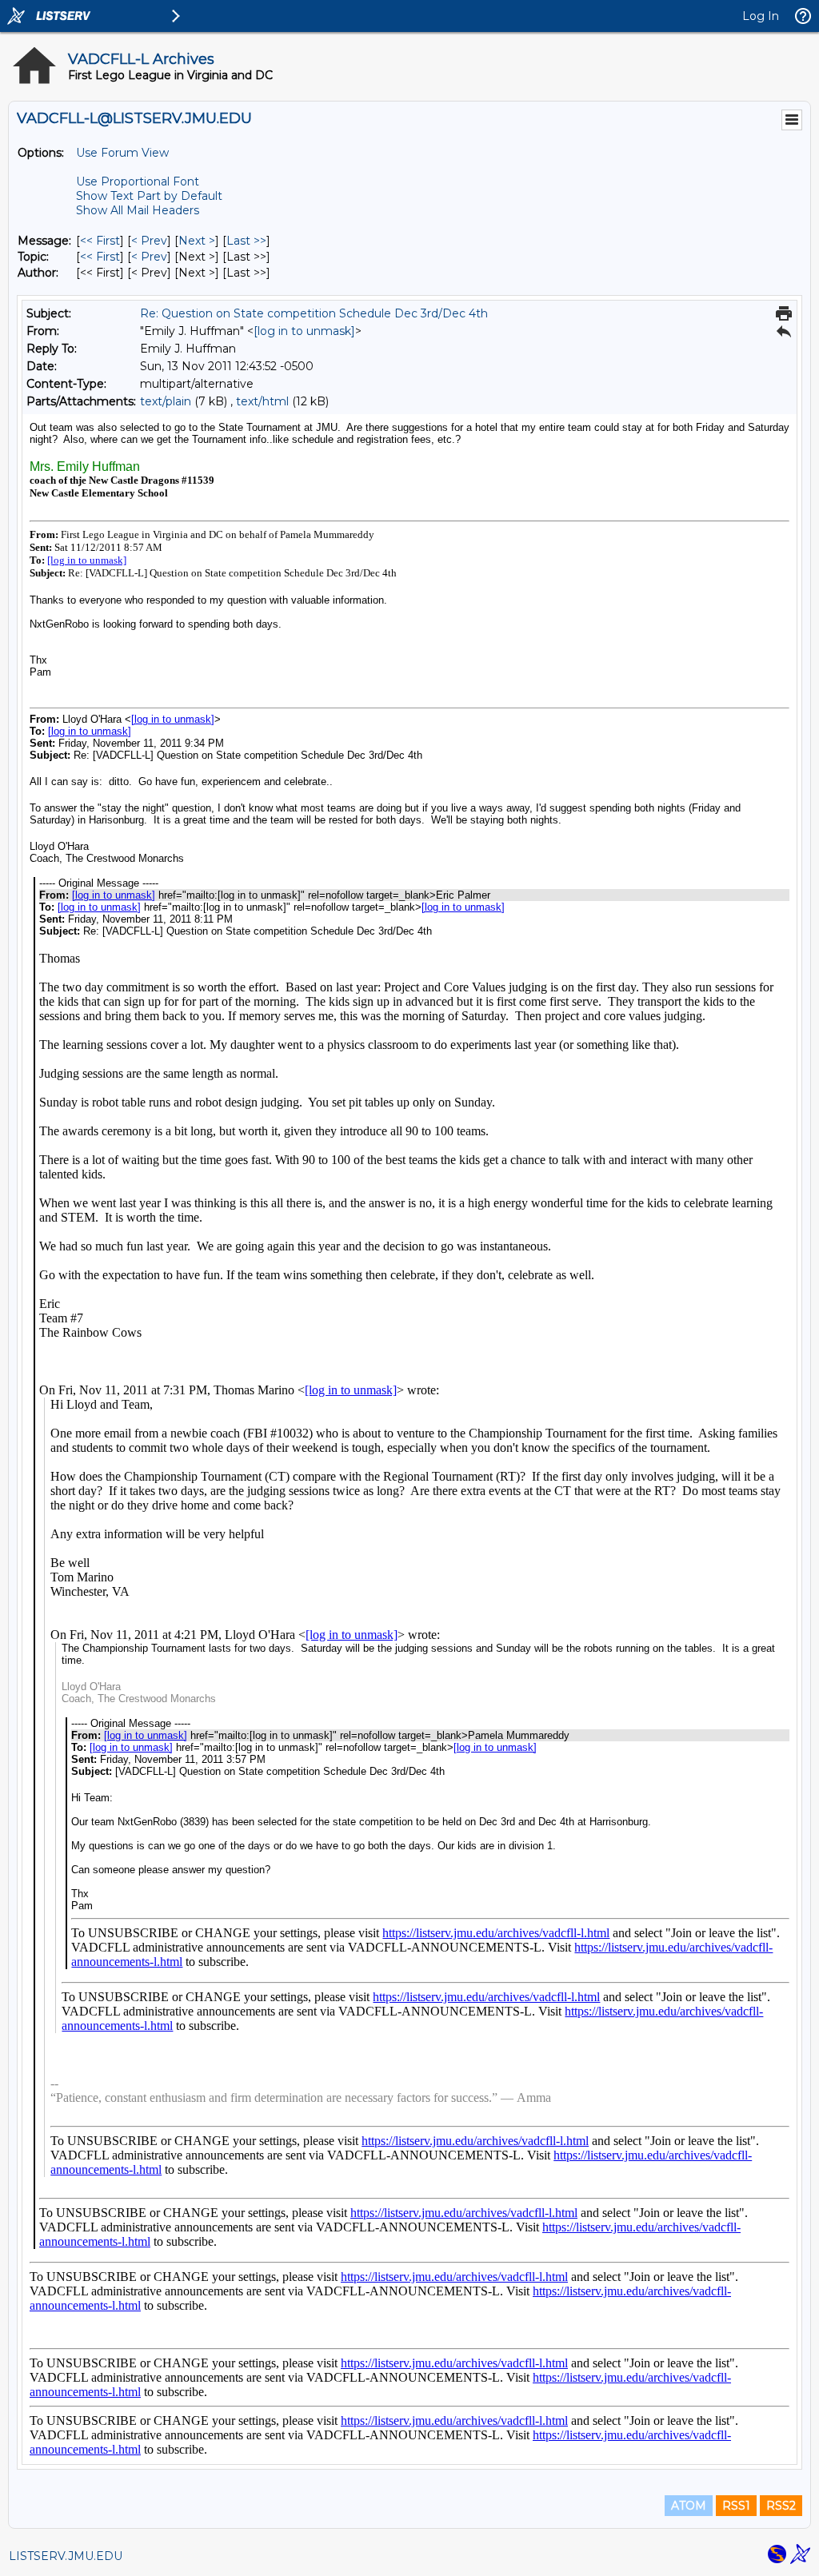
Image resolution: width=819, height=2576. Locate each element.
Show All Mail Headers (138, 210)
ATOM (689, 2506)
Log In (761, 16)
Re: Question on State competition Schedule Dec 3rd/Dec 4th (314, 313)
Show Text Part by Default (149, 196)
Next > (197, 241)
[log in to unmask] (304, 331)
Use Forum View (122, 153)
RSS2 (781, 2506)
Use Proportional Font (138, 181)
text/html (262, 401)
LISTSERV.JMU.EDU (66, 2556)
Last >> (246, 241)
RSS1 (736, 2506)
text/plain (166, 401)
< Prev (149, 241)
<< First (100, 241)
